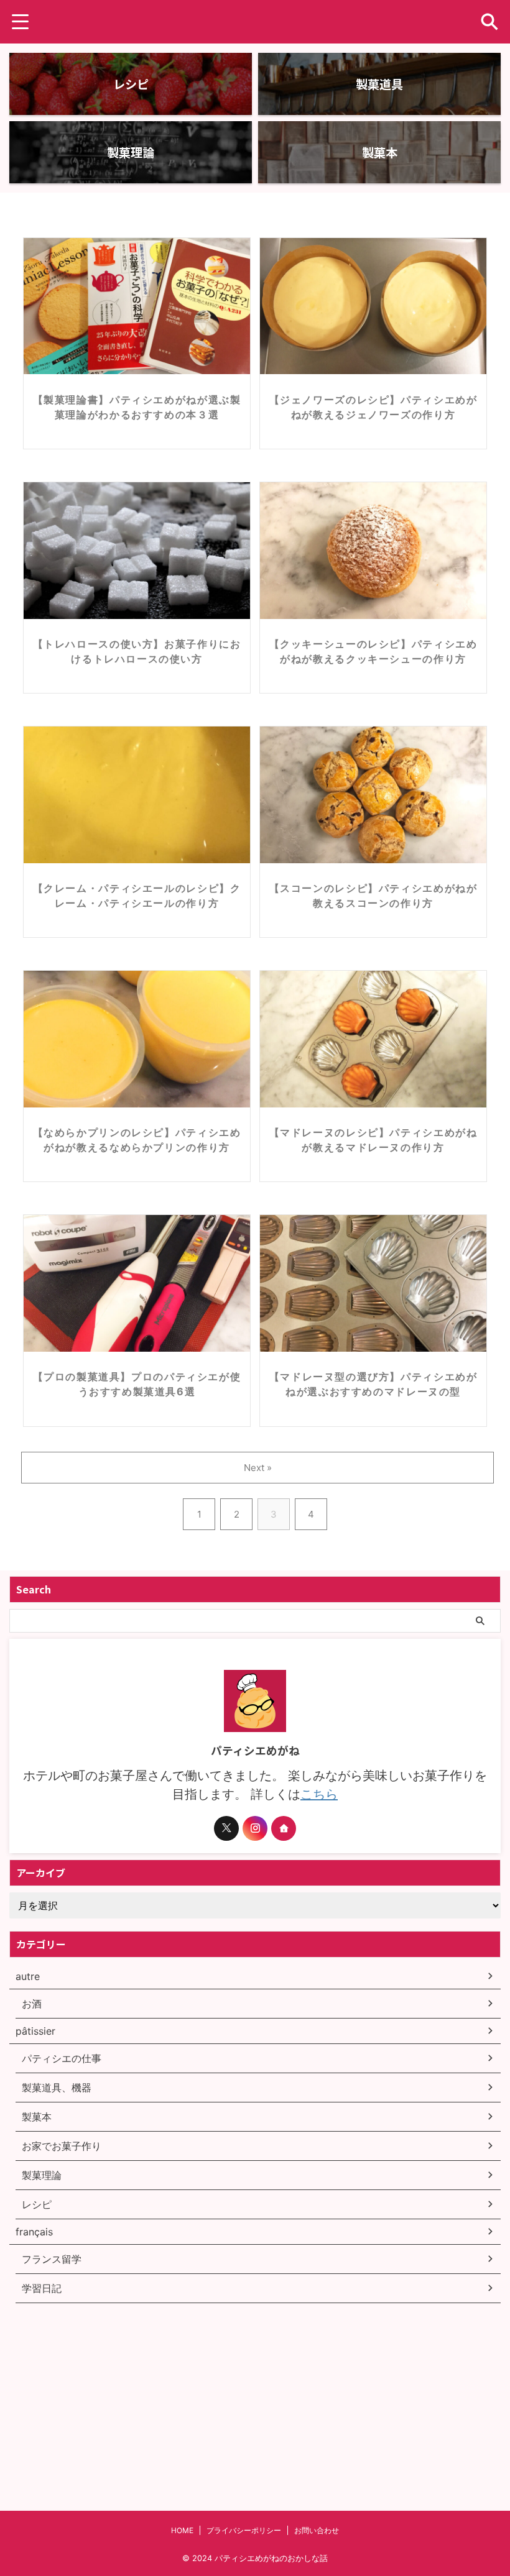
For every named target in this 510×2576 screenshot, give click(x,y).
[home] (284, 1828)
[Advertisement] (103, 2387)
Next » (258, 1468)
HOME (182, 2530)
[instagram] (255, 1828)
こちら (319, 1794)
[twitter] (226, 1828)
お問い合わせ (317, 2530)
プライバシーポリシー (244, 2530)
